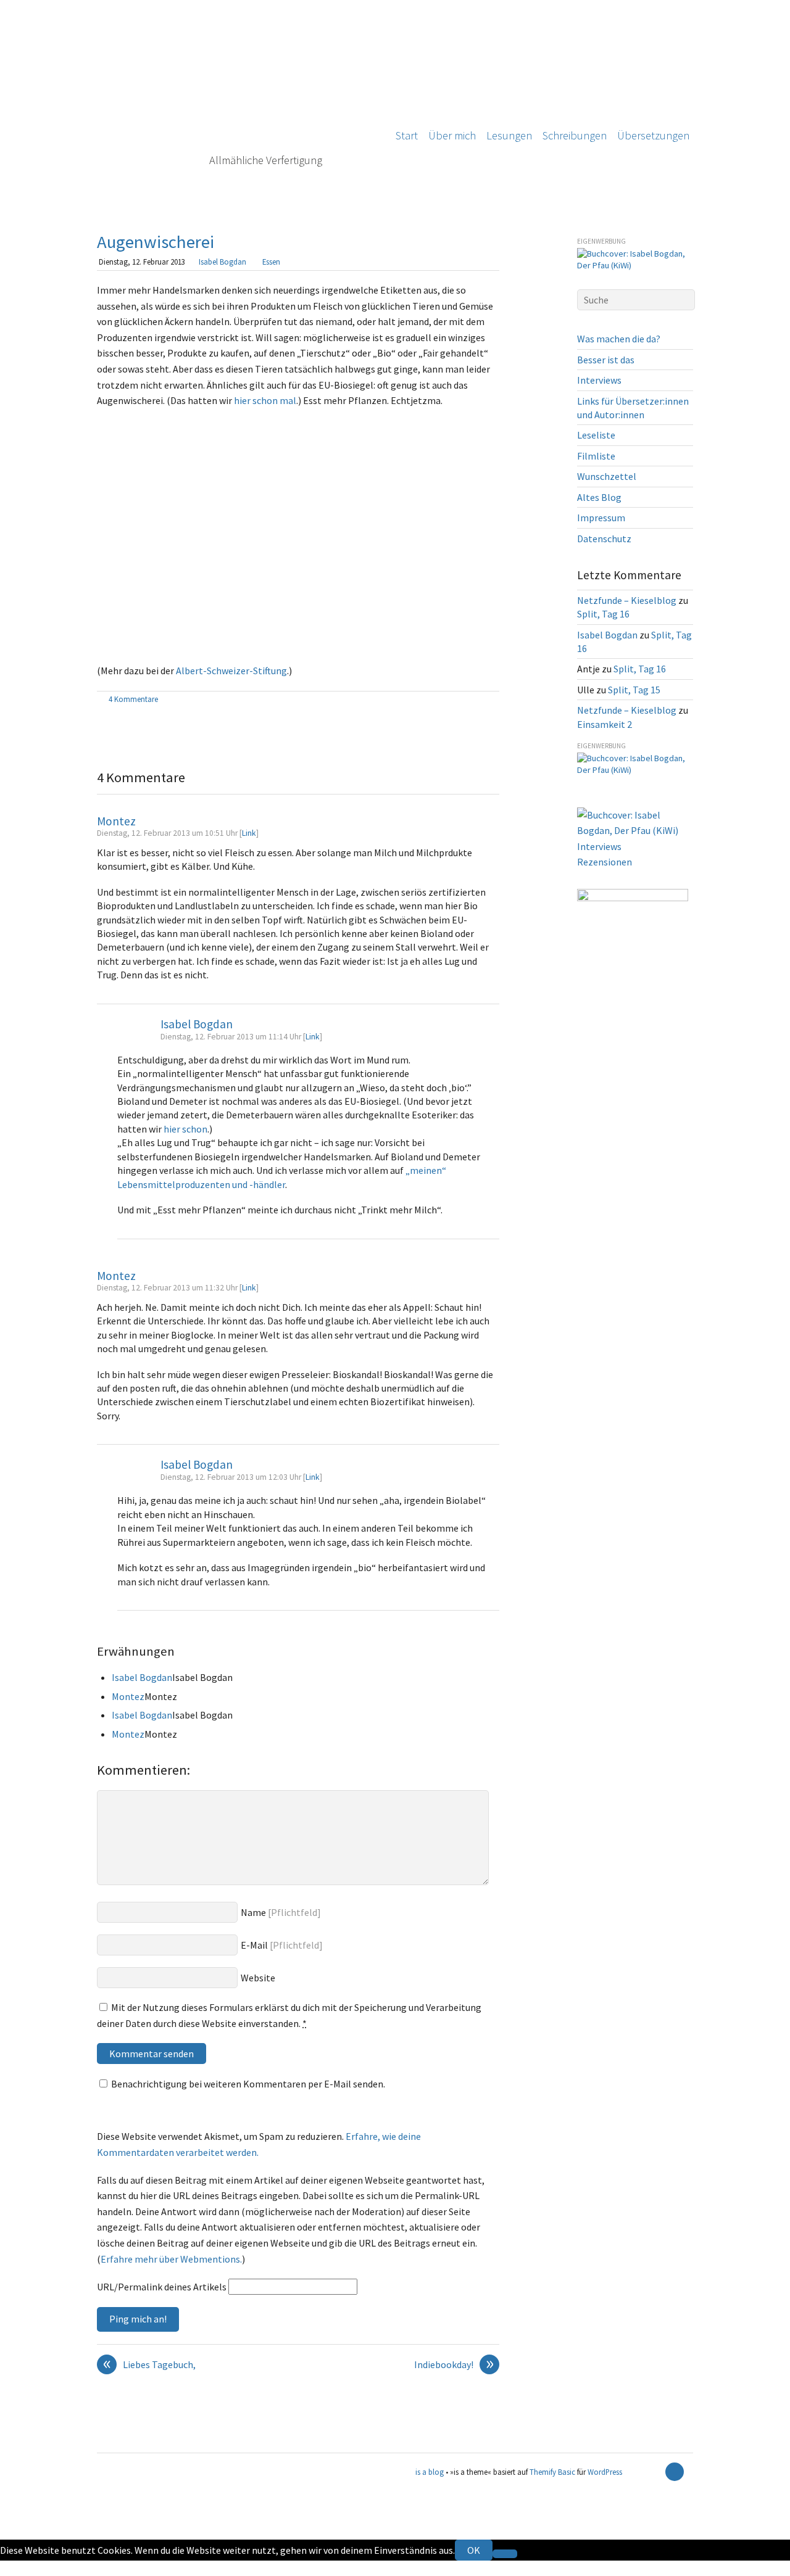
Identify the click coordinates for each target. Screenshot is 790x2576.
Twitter (16, 2568)
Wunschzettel (607, 476)
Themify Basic (552, 2472)
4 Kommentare (133, 699)
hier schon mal (265, 400)
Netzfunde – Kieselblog (627, 600)
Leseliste (596, 435)
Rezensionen (605, 862)
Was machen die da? (619, 339)
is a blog (236, 105)
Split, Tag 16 (603, 614)
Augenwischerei (156, 242)
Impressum (601, 518)
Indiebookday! (454, 2365)
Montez (116, 821)
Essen (271, 262)
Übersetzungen (653, 135)
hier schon (185, 1129)
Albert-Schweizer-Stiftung (231, 671)
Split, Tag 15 (634, 690)
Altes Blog (599, 497)
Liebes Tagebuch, (150, 2365)
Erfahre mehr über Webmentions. (171, 2259)
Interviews (599, 380)
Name (253, 1912)
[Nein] (505, 2554)
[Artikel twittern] (493, 700)
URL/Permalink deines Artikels (162, 2287)
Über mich (452, 135)
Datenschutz (604, 539)
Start (407, 135)
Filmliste (596, 456)
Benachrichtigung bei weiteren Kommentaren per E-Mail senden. (248, 2084)
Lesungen (509, 135)
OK (474, 2550)
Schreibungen (575, 135)
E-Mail (254, 1945)
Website (258, 1978)
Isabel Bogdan (222, 262)
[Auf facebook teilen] (479, 700)
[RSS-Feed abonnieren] (653, 2472)
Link (249, 833)
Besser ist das (606, 360)
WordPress (605, 2472)
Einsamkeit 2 (605, 724)
